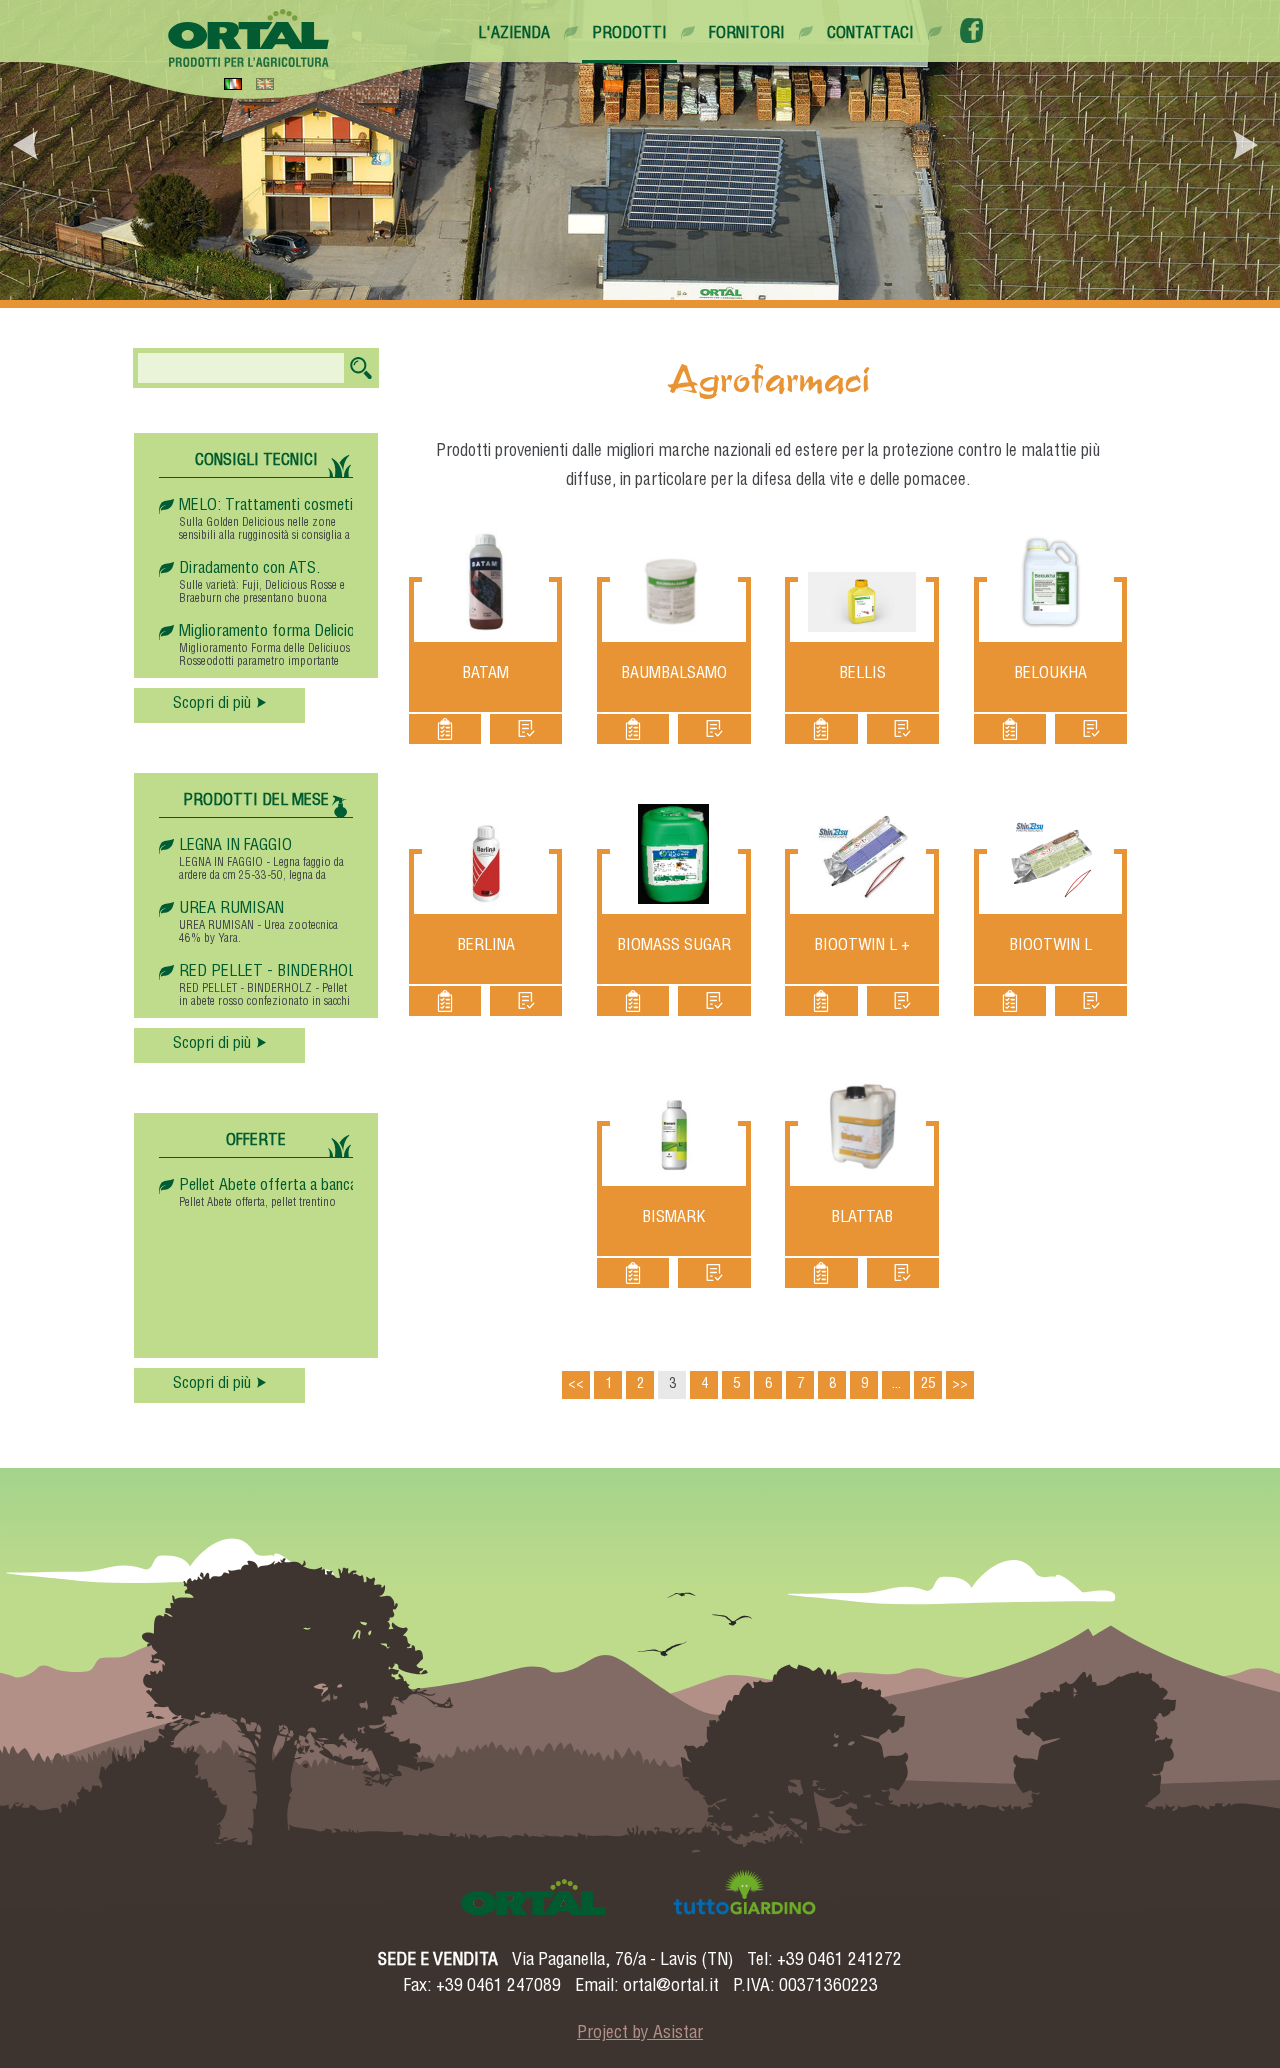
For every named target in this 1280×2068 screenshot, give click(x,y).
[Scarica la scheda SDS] (526, 729)
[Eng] (265, 83)
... (896, 1385)
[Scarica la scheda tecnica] (445, 729)
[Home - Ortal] (249, 38)
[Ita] (233, 83)
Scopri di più (212, 705)
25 (928, 1385)
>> (960, 1385)
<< (576, 1385)
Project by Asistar (640, 2034)
